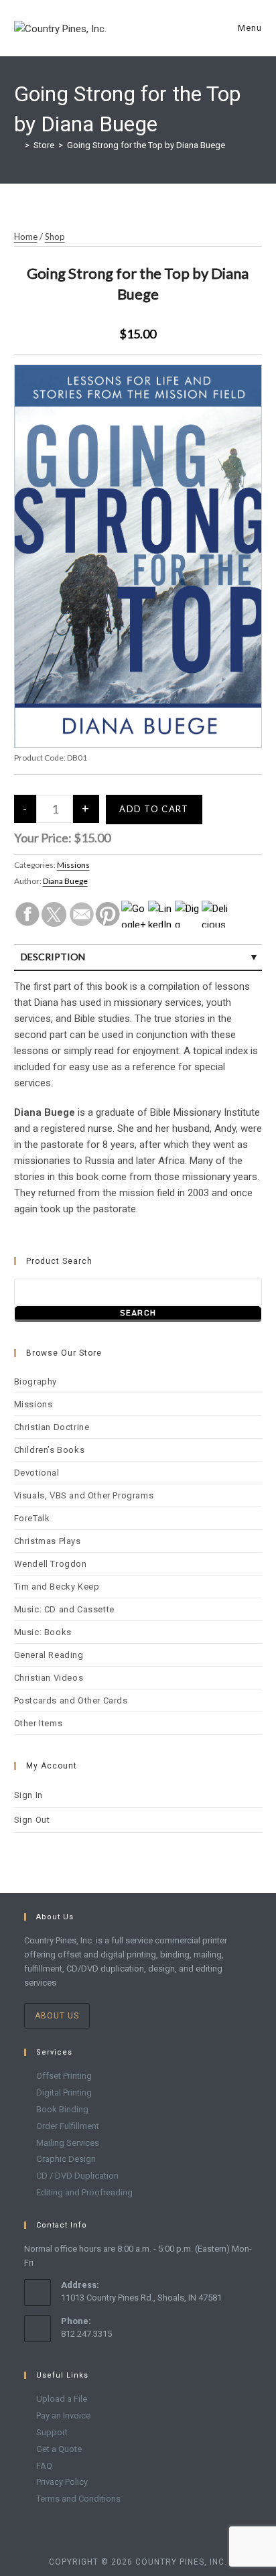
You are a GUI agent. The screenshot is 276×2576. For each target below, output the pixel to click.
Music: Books (43, 1632)
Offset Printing (64, 2076)
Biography (36, 1381)
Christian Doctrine (52, 1427)
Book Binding (62, 2109)
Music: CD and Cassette (64, 1609)
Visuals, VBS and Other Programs (84, 1495)
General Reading (49, 1655)
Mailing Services (68, 2143)
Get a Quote (59, 2449)
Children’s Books (50, 1450)
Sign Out (32, 1820)
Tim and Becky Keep (57, 1587)
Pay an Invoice (63, 2416)
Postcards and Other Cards (71, 1700)
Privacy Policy (62, 2482)
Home (26, 237)
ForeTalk (32, 1518)
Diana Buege (65, 881)
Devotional (37, 1473)
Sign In (28, 1795)
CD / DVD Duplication (77, 2176)
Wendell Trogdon (51, 1564)
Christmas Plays (48, 1541)
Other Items (39, 1723)
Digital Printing (64, 2092)
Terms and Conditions (78, 2499)
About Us (57, 2016)
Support (52, 2432)
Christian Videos (49, 1678)
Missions (73, 865)
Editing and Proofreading (84, 2192)
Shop (55, 237)
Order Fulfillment (68, 2126)
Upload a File (62, 2399)
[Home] (17, 145)
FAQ (44, 2466)
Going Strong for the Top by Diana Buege (146, 145)
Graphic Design (66, 2159)
